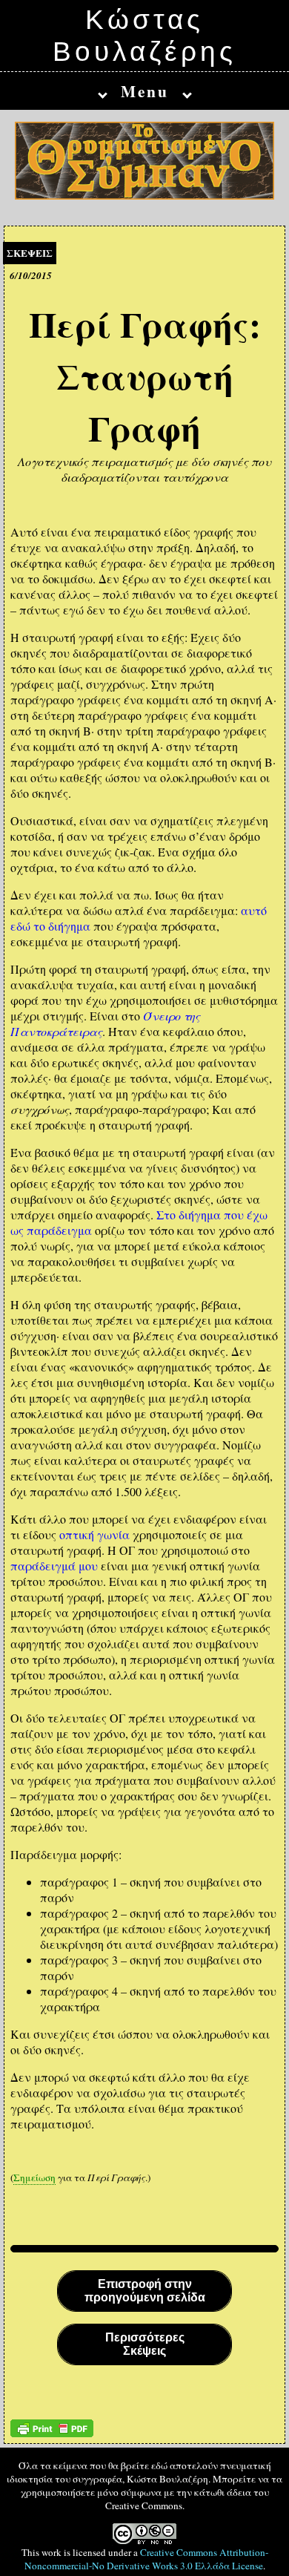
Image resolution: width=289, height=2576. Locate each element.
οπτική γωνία (94, 1534)
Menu (145, 91)
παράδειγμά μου (54, 1566)
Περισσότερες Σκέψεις (145, 2344)
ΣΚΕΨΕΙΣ (30, 253)
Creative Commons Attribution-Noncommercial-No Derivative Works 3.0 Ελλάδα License (146, 2559)
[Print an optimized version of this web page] (52, 2432)
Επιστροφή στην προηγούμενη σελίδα (145, 2291)
